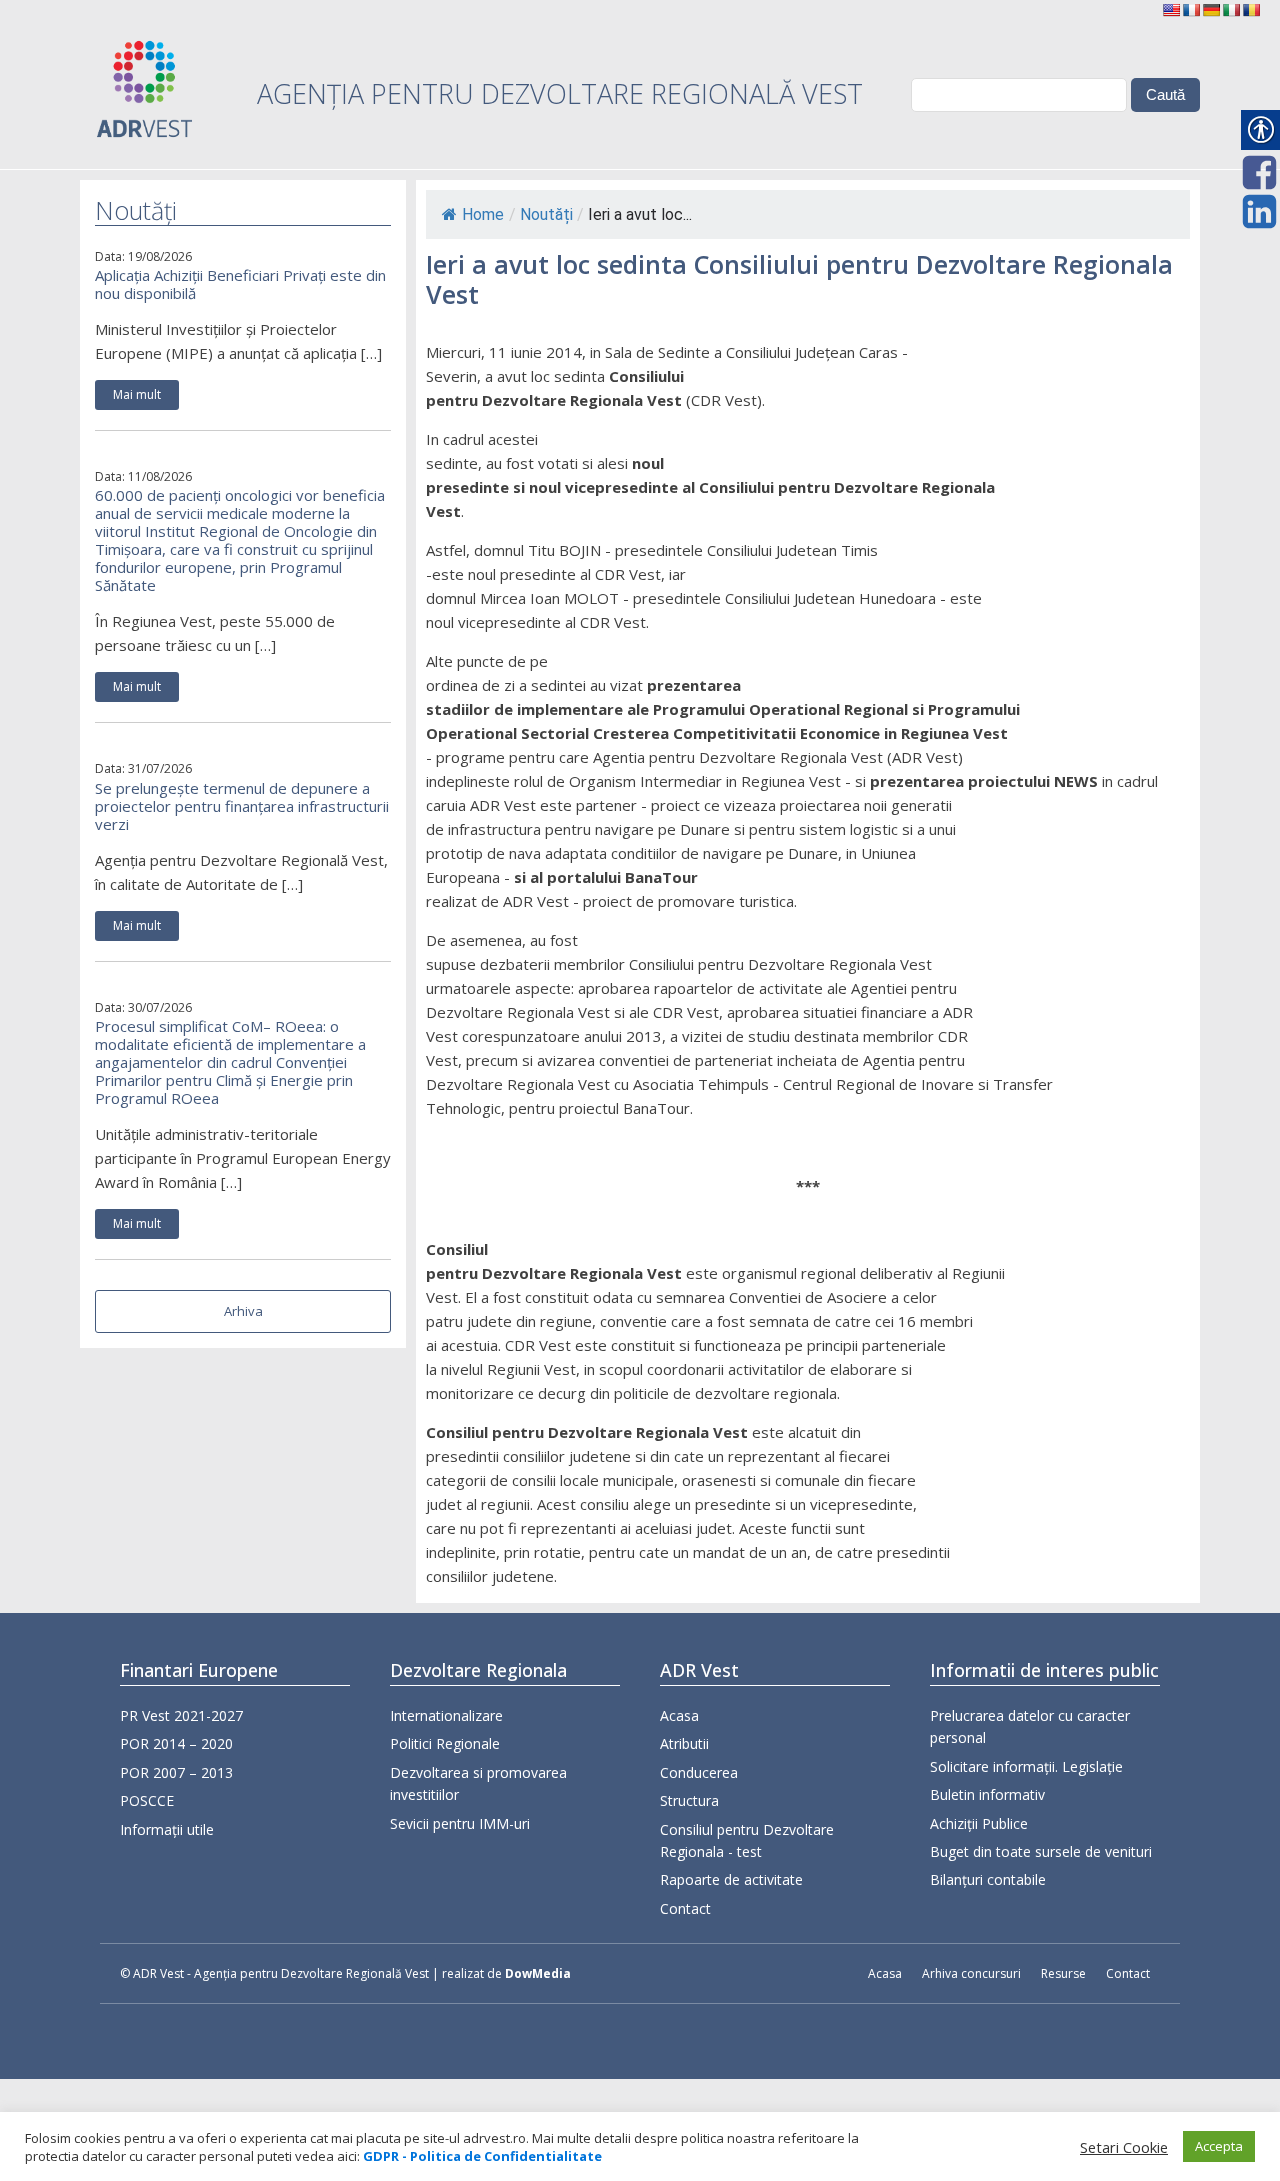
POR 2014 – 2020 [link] (176, 1743)
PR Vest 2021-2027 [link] (181, 1715)
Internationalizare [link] (446, 1715)
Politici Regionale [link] (445, 1743)
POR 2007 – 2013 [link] (176, 1772)
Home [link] (483, 214)
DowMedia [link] (538, 1973)
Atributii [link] (684, 1743)
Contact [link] (685, 1908)
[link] (1171, 10)
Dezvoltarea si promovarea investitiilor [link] (478, 1783)
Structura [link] (689, 1800)
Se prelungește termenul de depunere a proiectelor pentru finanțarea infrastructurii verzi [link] (242, 806)
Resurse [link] (1063, 1973)
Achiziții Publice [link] (979, 1823)
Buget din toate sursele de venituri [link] (1041, 1851)
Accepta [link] (1219, 2146)
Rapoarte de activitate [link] (731, 1879)
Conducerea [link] (699, 1772)
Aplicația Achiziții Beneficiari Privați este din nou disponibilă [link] (240, 284)
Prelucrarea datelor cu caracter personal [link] (1030, 1726)
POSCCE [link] (147, 1800)
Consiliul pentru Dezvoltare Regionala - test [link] (747, 1840)
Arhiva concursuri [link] (971, 1973)
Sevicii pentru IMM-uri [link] (460, 1823)
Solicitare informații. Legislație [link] (1026, 1766)
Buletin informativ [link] (987, 1794)
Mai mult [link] (137, 394)
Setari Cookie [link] (1124, 2147)
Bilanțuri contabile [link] (988, 1879)
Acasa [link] (679, 1715)
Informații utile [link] (167, 1829)
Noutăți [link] (546, 214)
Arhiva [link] (243, 1311)
